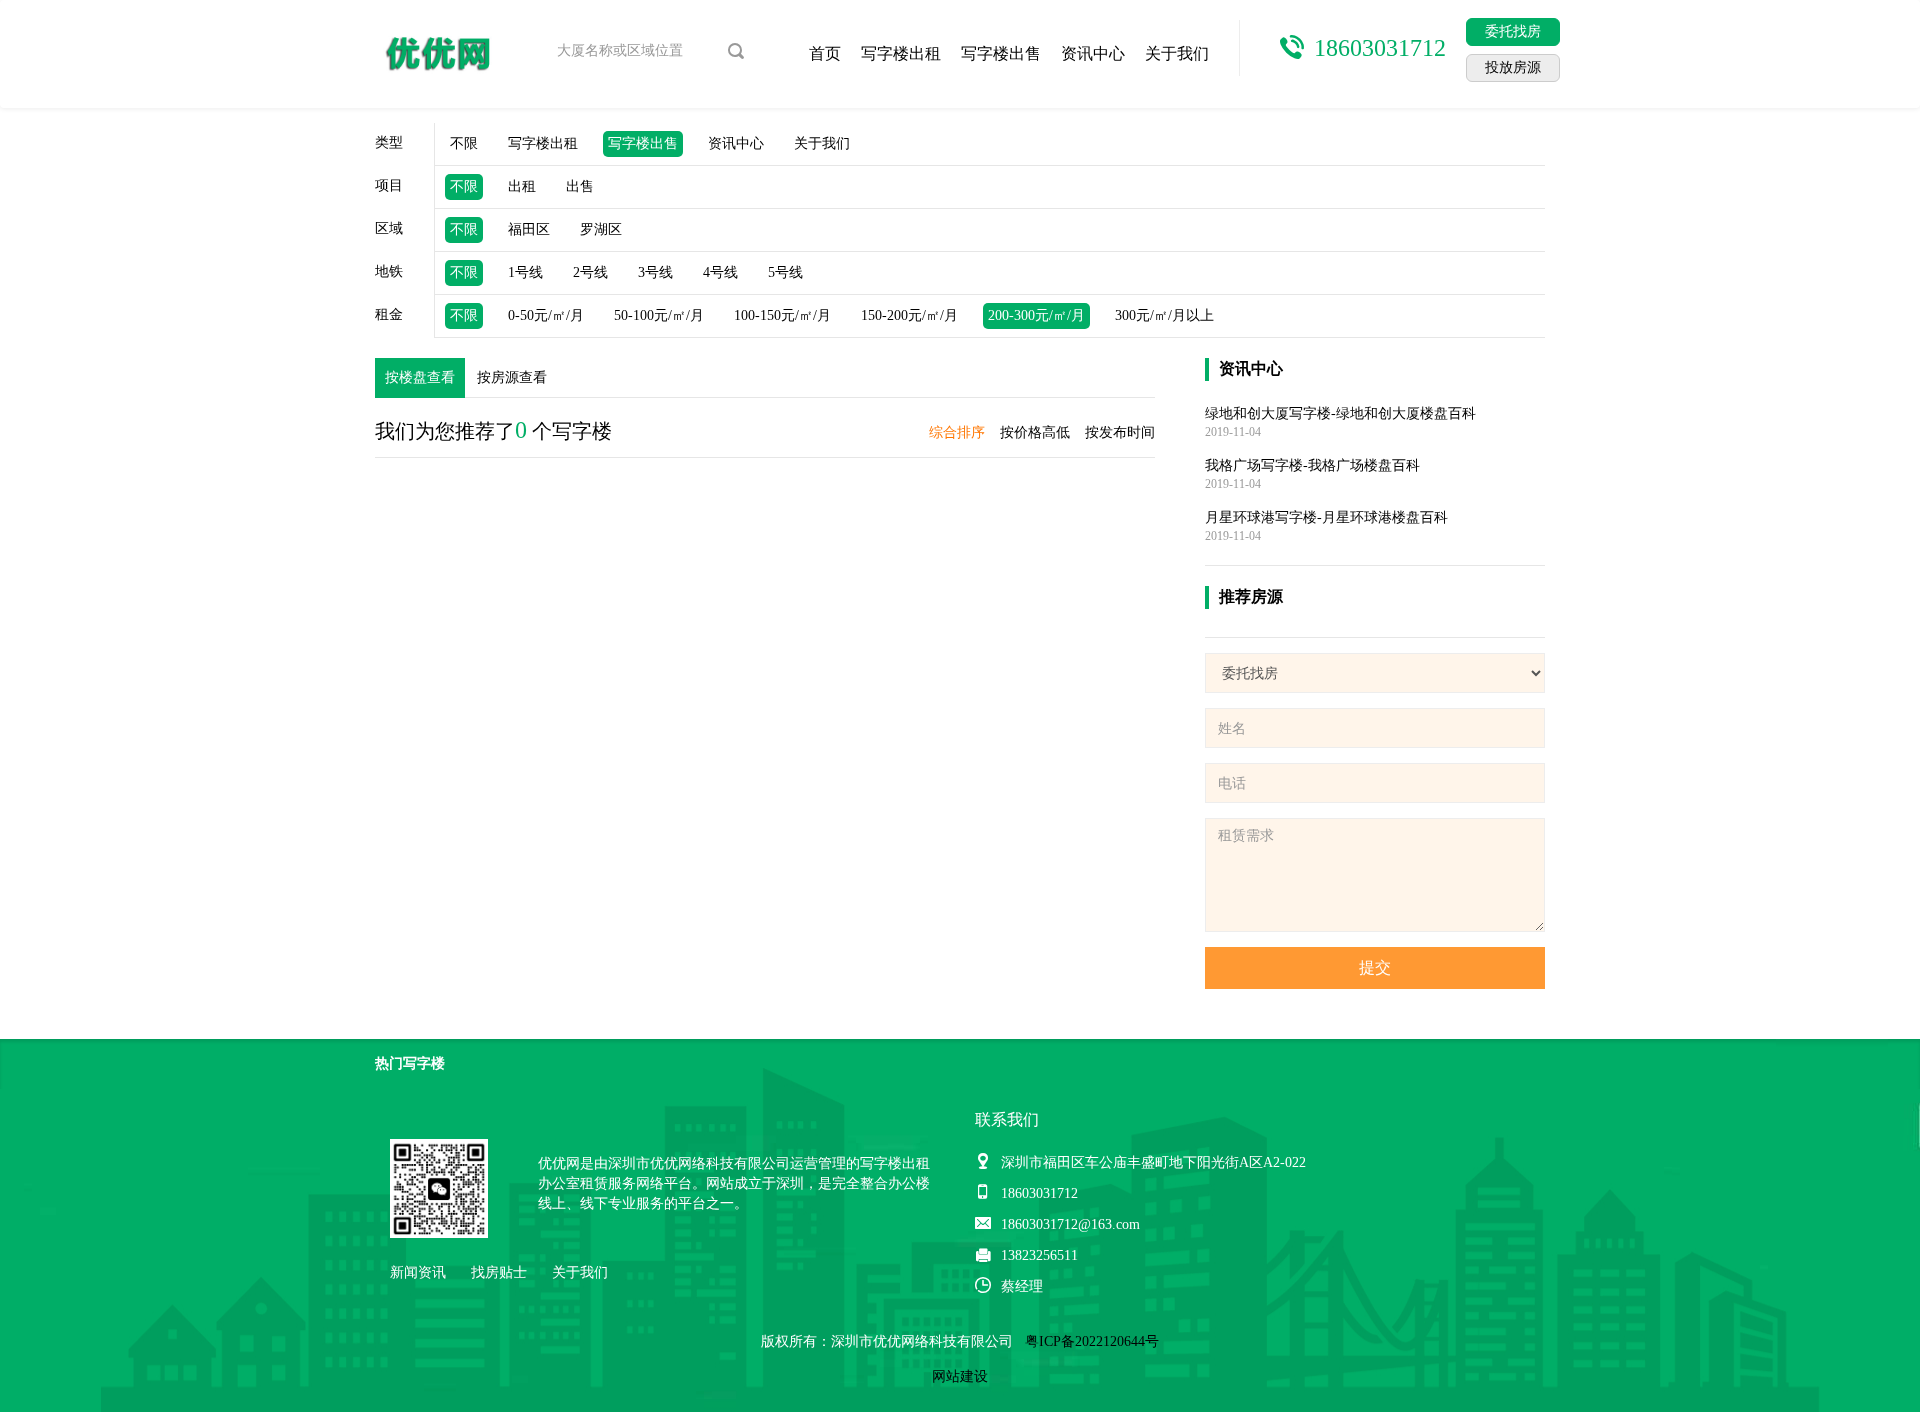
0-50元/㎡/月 (546, 315)
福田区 (529, 229)
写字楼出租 (901, 53)
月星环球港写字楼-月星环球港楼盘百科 (1326, 517)
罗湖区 (601, 229)
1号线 (525, 272)
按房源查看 (512, 377)
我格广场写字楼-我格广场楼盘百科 (1312, 465)
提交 (1375, 967)
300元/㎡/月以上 (1164, 315)
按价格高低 (1035, 432)
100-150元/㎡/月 (782, 315)
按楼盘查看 (420, 377)
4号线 (720, 272)
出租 (522, 186)
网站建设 (960, 1376)
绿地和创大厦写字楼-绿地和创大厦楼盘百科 (1340, 413)
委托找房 (1513, 31)
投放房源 (1513, 67)
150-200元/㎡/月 (909, 315)
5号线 (785, 272)
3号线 (655, 272)
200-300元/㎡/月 (1036, 315)
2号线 (590, 272)
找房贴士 (499, 1272)
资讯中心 (1093, 53)
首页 (825, 53)
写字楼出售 (1001, 53)
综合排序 (957, 432)
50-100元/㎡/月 (659, 315)
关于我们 (1177, 53)
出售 (580, 186)
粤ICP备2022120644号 (1092, 1341)
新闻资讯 (418, 1272)
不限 (464, 143)
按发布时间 (1120, 432)
